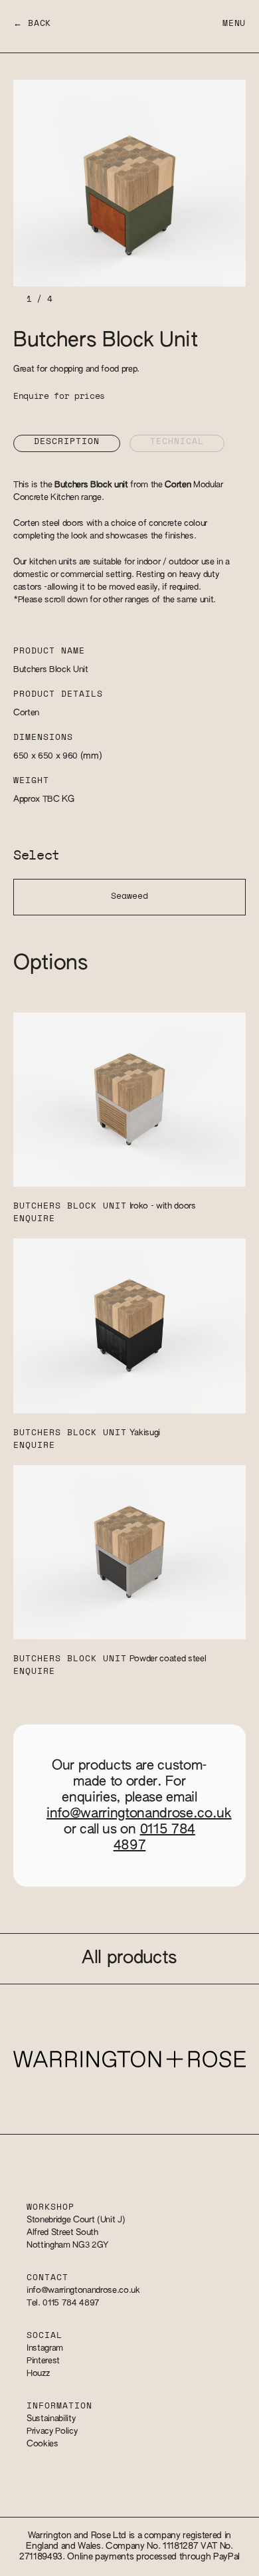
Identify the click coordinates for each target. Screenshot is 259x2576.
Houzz (38, 2374)
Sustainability (51, 2419)
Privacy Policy (52, 2431)
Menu (234, 24)
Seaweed (129, 896)
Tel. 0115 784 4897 (63, 2303)
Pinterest (43, 2361)
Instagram (45, 2348)
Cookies (43, 2444)
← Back (32, 24)
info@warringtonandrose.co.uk (139, 1814)
